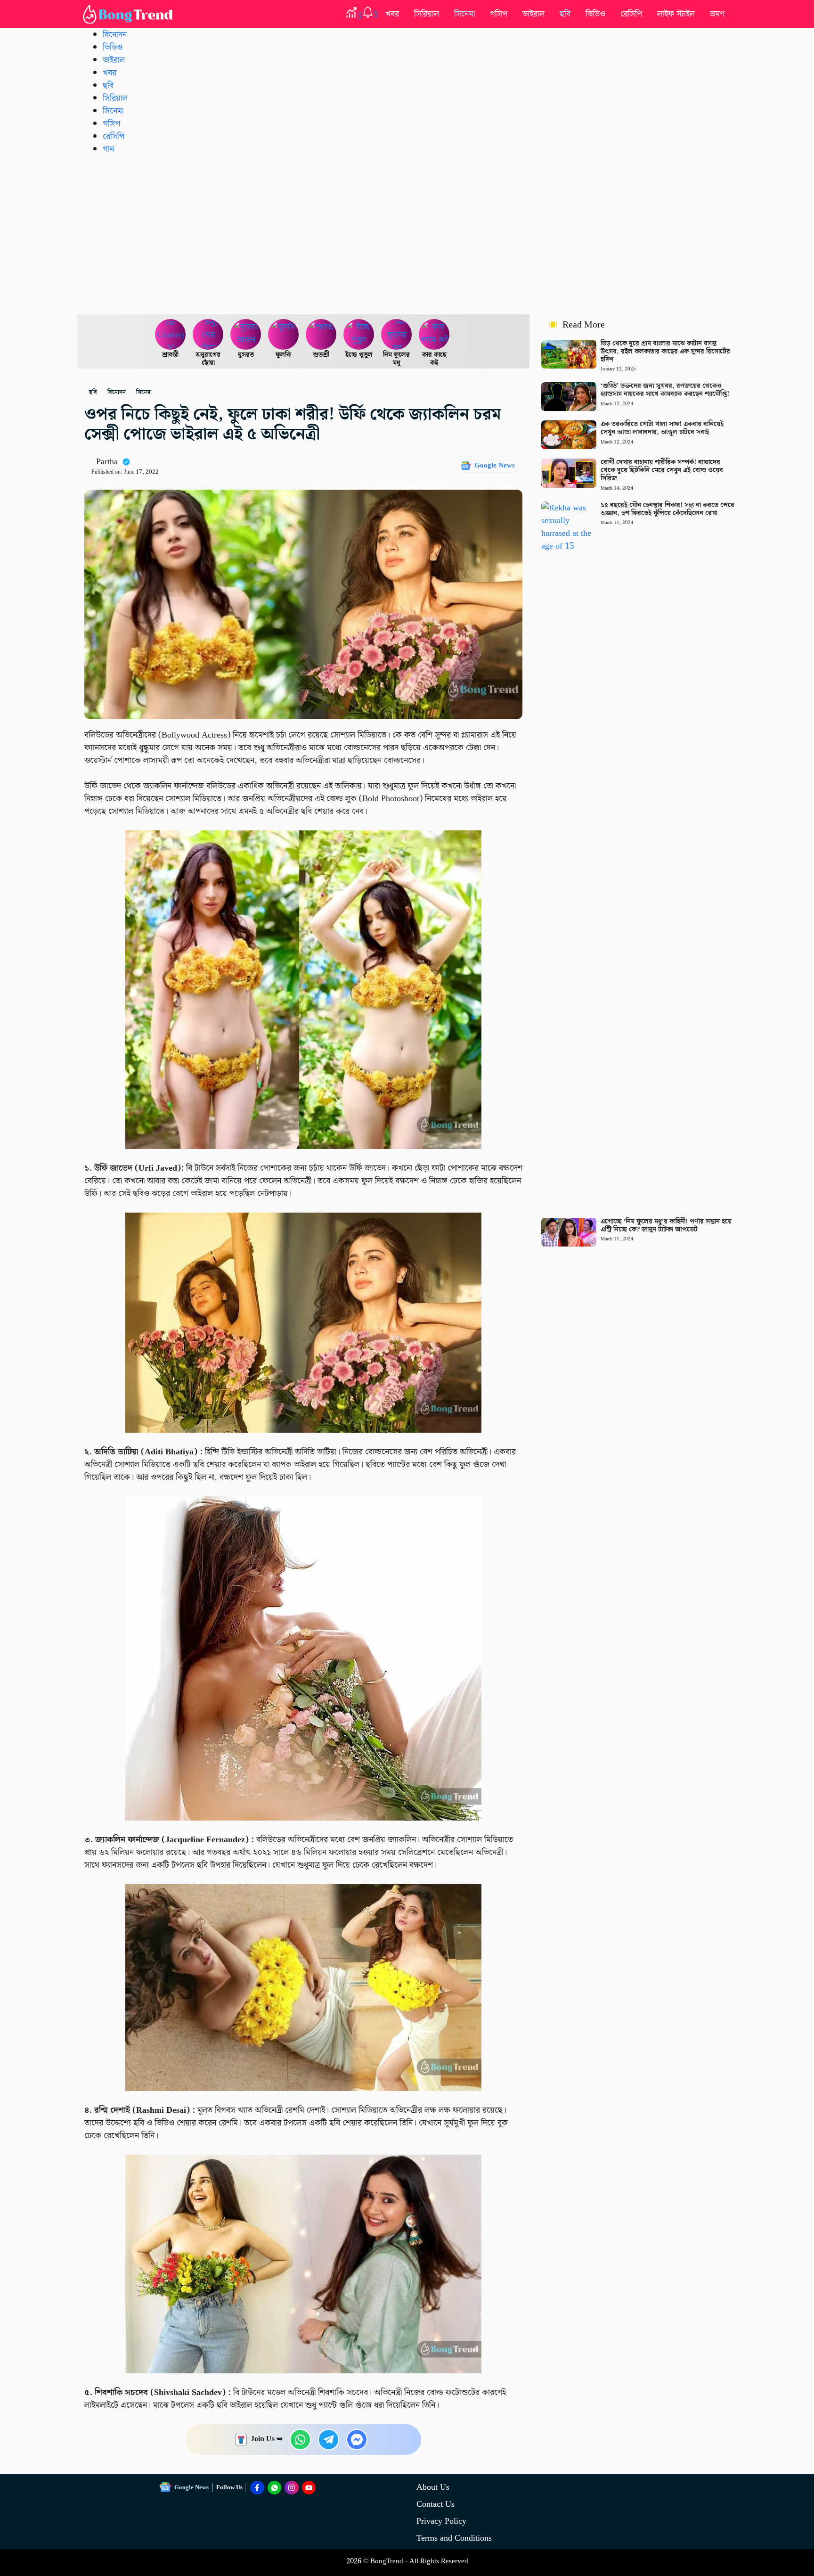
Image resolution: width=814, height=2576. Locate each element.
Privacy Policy (441, 2521)
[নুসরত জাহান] (246, 335)
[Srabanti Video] (171, 335)
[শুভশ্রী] (321, 335)
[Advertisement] (407, 234)
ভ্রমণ (717, 14)
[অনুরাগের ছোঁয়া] (208, 335)
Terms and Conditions (454, 2538)
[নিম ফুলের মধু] (397, 335)
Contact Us (435, 2504)
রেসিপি (631, 14)
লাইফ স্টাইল (676, 14)
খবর (392, 14)
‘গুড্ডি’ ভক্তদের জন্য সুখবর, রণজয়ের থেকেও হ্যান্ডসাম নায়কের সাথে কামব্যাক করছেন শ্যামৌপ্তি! (665, 390)
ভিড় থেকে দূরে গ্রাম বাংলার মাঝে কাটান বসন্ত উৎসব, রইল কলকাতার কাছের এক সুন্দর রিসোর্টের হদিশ (665, 352)
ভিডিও (595, 14)
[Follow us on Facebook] (257, 2488)
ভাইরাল (533, 14)
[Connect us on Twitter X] (292, 2488)
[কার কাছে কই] (434, 335)
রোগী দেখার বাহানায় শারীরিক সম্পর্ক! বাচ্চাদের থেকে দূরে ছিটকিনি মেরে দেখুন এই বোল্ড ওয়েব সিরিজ (662, 470)
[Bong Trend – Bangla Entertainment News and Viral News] (130, 14)
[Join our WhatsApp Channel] (275, 2488)
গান (108, 149)
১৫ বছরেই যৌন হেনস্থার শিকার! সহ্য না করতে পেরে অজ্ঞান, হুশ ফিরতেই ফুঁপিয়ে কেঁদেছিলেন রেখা (667, 509)
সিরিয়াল (427, 14)
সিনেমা (464, 14)
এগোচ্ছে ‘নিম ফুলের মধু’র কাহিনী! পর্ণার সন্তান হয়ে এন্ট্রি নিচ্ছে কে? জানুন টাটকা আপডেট (666, 1226)
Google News (495, 466)
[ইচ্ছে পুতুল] (359, 335)
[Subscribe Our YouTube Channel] (309, 2488)
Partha (107, 462)
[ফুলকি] (284, 335)
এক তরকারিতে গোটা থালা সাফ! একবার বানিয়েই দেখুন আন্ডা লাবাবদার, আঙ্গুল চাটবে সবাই (662, 428)
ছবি (565, 14)
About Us (433, 2487)
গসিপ (499, 14)
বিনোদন (115, 35)
